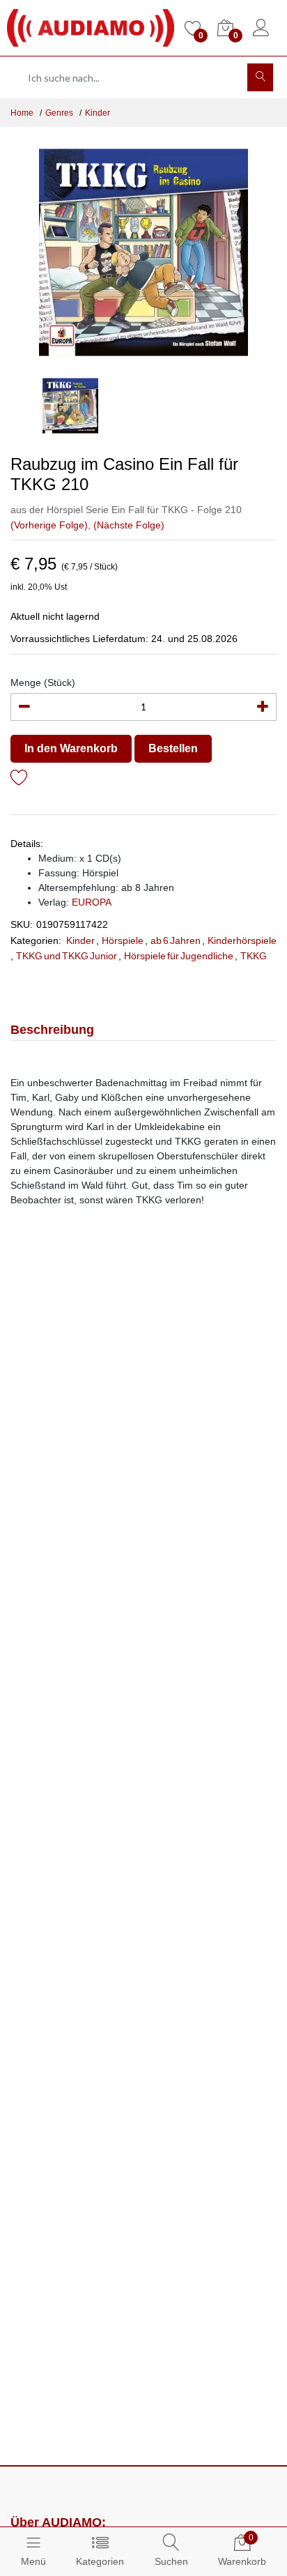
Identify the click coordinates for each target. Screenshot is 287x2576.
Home (22, 113)
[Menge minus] (24, 707)
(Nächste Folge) (129, 525)
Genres (59, 113)
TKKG (254, 956)
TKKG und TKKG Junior (67, 956)
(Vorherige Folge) (49, 525)
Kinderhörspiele (242, 940)
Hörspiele (123, 940)
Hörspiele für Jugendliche (179, 956)
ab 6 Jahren (176, 940)
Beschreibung (52, 1030)
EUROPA (92, 902)
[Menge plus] (263, 707)
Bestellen (173, 748)
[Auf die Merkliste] (19, 780)
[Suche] (260, 77)
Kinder (98, 113)
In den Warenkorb (71, 748)
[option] (143, 252)
